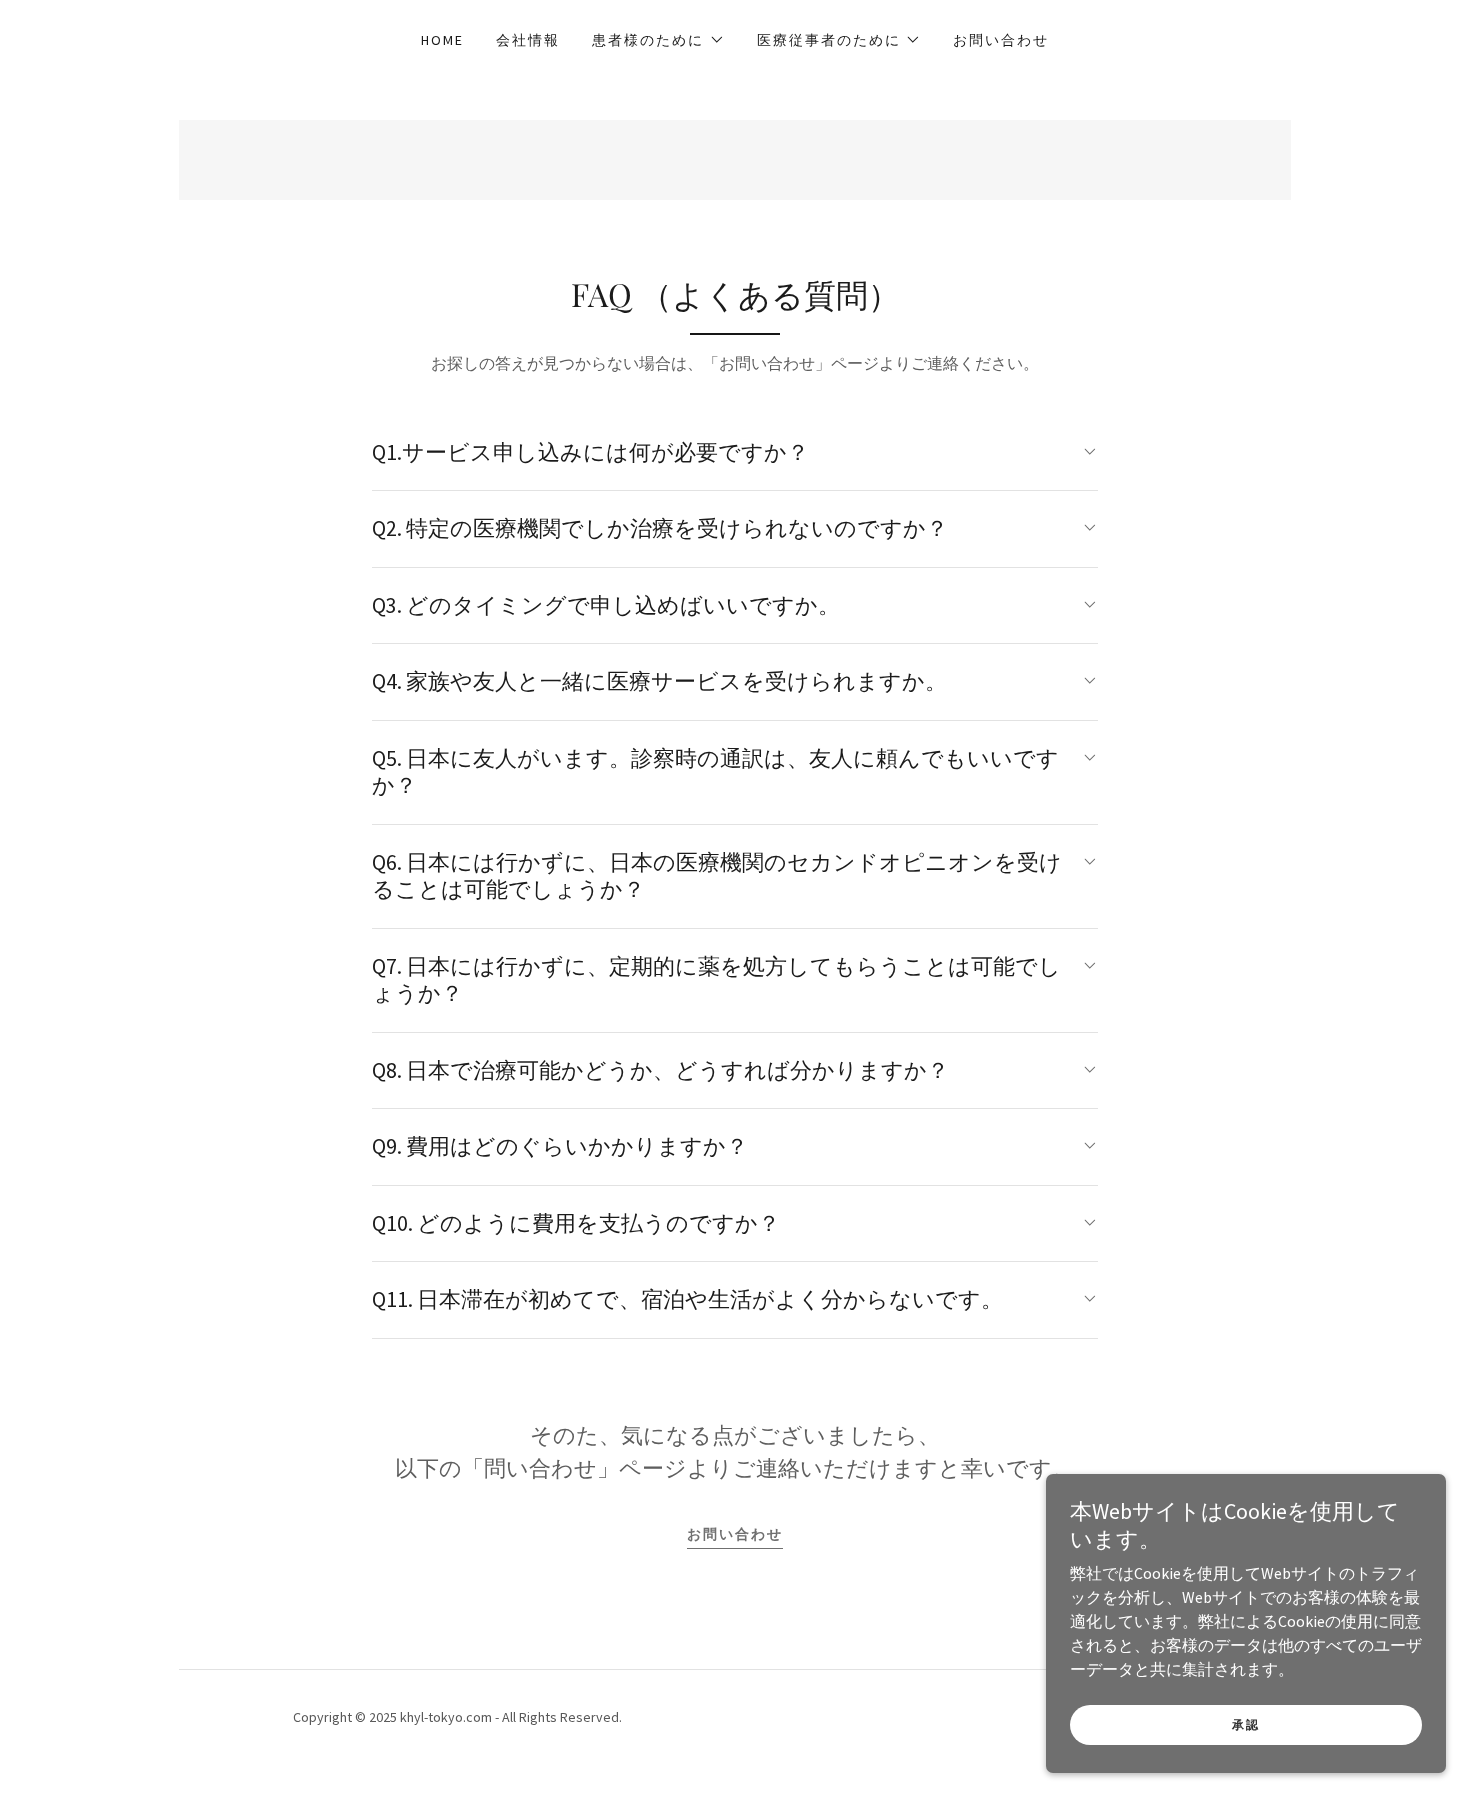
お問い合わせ (735, 1534)
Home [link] (442, 40)
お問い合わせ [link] (1001, 40)
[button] (658, 40)
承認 (1245, 1724)
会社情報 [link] (528, 40)
